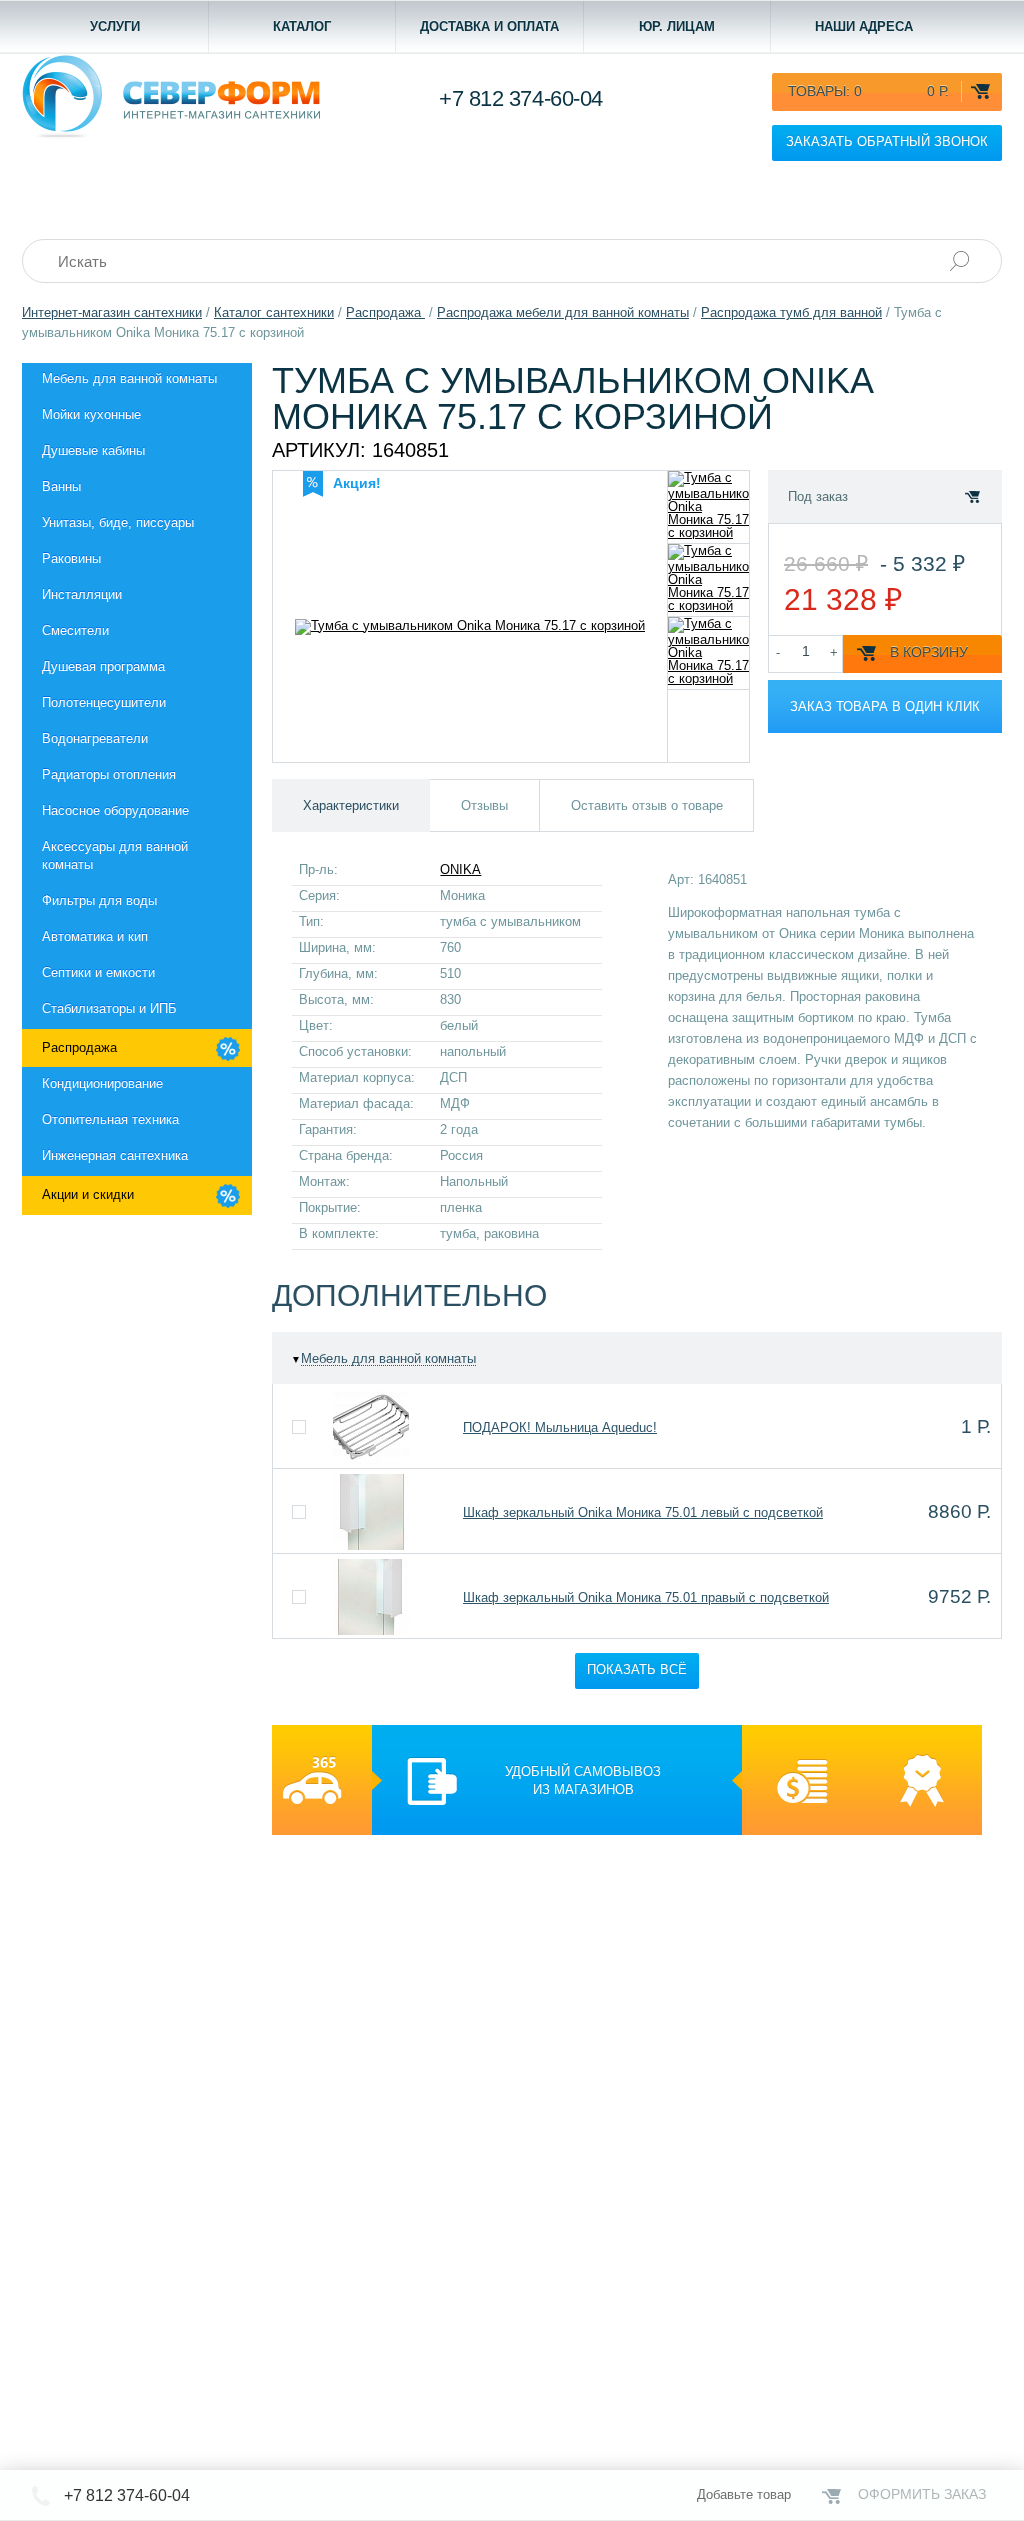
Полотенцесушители (104, 702)
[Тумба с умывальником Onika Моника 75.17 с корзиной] (708, 507)
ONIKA (460, 869)
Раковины (71, 558)
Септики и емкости (98, 972)
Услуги (115, 26)
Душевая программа (103, 666)
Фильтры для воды (99, 900)
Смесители (75, 630)
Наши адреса (864, 26)
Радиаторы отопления (109, 774)
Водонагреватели (95, 738)
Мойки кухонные (91, 414)
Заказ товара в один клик (885, 706)
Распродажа (79, 1047)
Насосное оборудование (115, 810)
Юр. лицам (677, 26)
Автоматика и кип (95, 936)
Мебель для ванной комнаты (129, 378)
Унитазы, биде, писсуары (118, 522)
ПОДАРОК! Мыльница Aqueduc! (560, 1427)
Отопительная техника (110, 1119)
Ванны (61, 486)
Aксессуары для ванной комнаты (115, 855)
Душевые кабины (93, 450)
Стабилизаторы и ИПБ (109, 1008)
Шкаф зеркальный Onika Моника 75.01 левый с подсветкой (643, 1512)
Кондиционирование (102, 1083)
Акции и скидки (88, 1194)
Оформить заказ (922, 2494)
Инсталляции (82, 594)
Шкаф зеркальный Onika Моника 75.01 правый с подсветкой (646, 1597)
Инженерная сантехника (115, 1155)
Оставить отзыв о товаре (647, 805)
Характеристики (351, 805)
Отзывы (484, 805)
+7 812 (521, 98)
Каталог (302, 26)
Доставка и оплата (489, 26)
